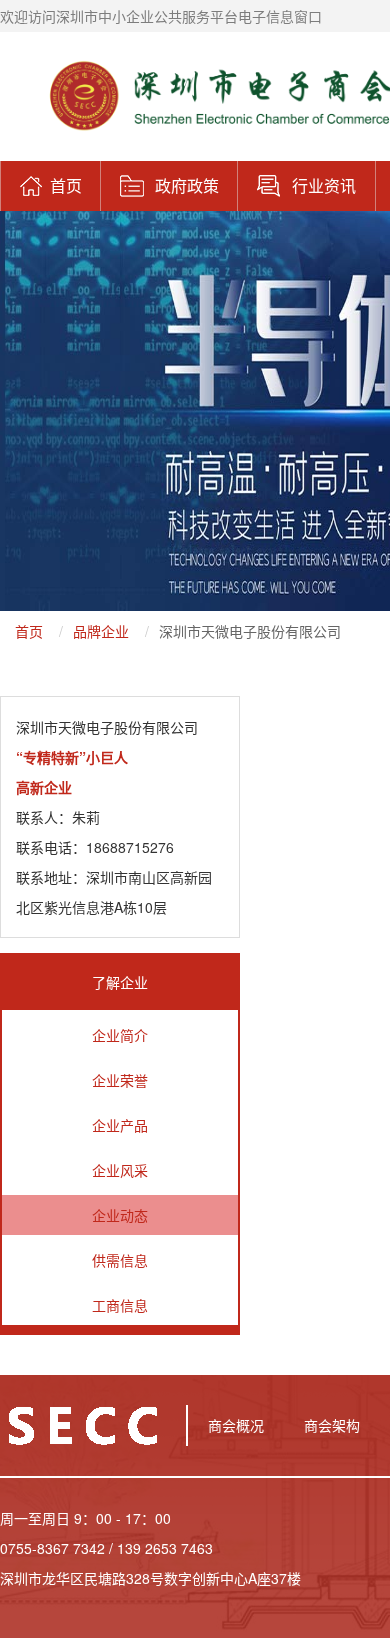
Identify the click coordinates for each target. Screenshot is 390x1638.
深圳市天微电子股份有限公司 (250, 631)
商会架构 (332, 1425)
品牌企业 (101, 631)
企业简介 (120, 1035)
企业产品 (120, 1125)
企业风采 (120, 1170)
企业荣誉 (120, 1080)
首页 (29, 631)
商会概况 (236, 1425)
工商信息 (120, 1305)
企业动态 (120, 1215)
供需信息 (120, 1260)
